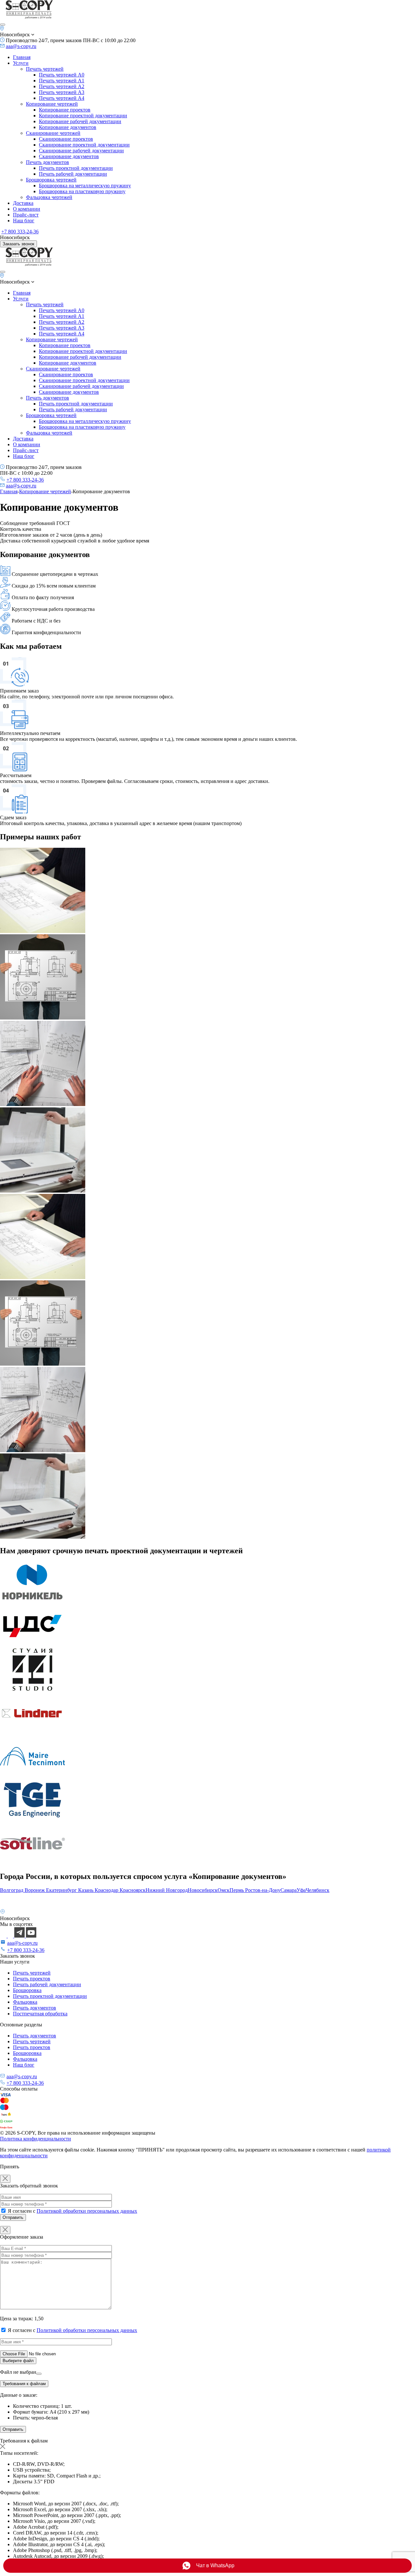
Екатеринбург (62, 1890)
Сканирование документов (69, 156)
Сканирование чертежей (53, 133)
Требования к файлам (24, 2384)
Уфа (301, 1890)
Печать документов (47, 162)
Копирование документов (68, 127)
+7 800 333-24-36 (20, 232)
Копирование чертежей (52, 104)
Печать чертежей (45, 69)
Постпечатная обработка (40, 2014)
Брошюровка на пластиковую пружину (82, 191)
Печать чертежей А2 (62, 86)
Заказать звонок (18, 244)
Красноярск (133, 1890)
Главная (22, 57)
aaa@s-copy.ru (21, 46)
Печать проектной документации (76, 168)
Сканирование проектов (66, 139)
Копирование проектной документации (83, 116)
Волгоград (12, 1890)
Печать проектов (32, 1979)
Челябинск (318, 1890)
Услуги (21, 63)
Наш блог (24, 221)
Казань (86, 1890)
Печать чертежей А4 (62, 98)
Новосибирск (203, 1890)
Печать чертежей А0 (62, 75)
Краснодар (107, 1890)
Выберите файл (18, 2361)
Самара (289, 1890)
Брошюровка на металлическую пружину (85, 186)
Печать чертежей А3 (62, 92)
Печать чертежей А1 (62, 81)
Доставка (23, 203)
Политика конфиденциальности (36, 2139)
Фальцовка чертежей (49, 197)
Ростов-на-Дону (263, 1890)
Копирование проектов (65, 110)
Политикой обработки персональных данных (87, 2211)
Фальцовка (25, 2002)
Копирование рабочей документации (80, 121)
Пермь (237, 1890)
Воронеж (35, 1890)
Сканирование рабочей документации (81, 151)
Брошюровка (27, 1990)
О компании (27, 209)
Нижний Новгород (167, 1890)
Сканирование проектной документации (84, 145)
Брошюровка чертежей (51, 180)
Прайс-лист (26, 215)
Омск (224, 1890)
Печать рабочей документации (73, 174)
